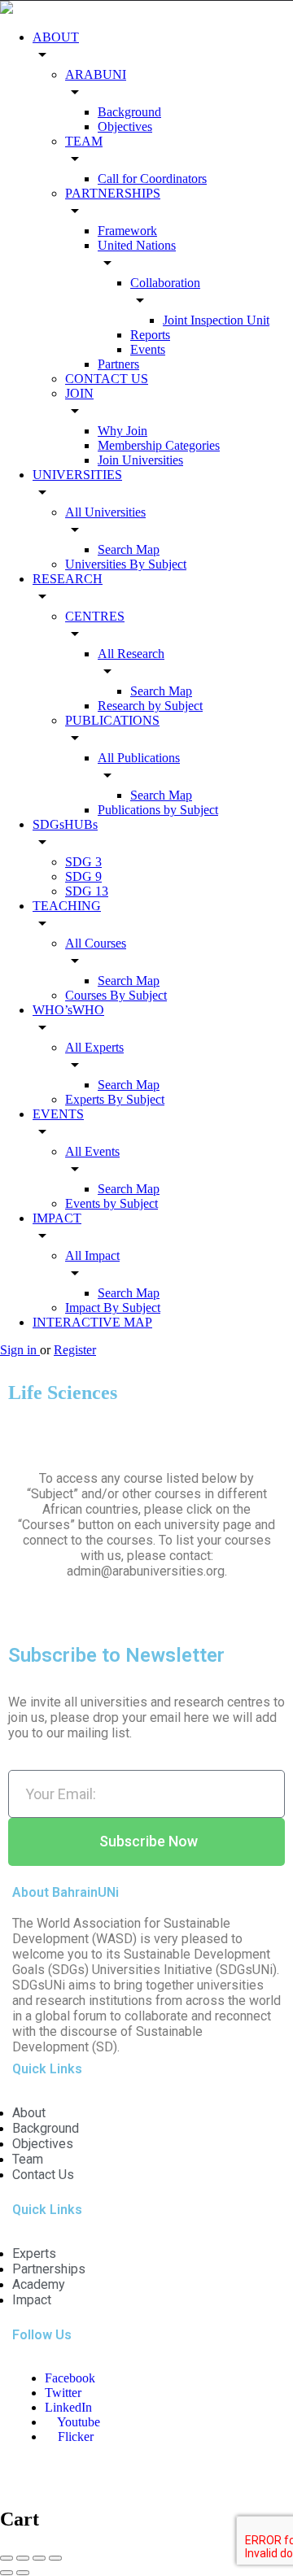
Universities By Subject (126, 564)
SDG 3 (83, 862)
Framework (127, 231)
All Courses (96, 943)
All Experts (94, 1047)
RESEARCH (68, 579)
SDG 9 (83, 876)
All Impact (92, 1255)
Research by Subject (150, 706)
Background (129, 112)
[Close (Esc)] (7, 2558)
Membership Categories (159, 445)
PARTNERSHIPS (113, 193)
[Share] (23, 2558)
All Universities (105, 512)
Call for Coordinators (152, 179)
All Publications (139, 758)
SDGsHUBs (65, 824)
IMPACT (57, 1218)
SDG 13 (87, 891)
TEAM (84, 141)
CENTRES (95, 616)
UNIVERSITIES (77, 475)
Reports (150, 335)
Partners (118, 364)
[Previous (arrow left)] (7, 2573)
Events (148, 349)
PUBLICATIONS (112, 720)
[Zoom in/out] (55, 2558)
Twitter (63, 2393)
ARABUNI (96, 74)
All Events (92, 1151)
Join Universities (140, 460)
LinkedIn (68, 2407)
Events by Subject (112, 1203)
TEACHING (67, 906)
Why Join (122, 431)
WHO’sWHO (68, 1010)
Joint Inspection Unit (216, 320)
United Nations (137, 245)
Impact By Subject (113, 1308)
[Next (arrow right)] (23, 2573)
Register (75, 1350)
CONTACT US (107, 379)
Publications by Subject (158, 810)
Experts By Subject (115, 1099)
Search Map (129, 549)
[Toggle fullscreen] (39, 2558)
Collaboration (165, 283)
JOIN (79, 393)
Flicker (74, 2437)
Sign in (20, 1350)
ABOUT (56, 37)
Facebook (70, 2378)
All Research (131, 654)
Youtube (77, 2422)
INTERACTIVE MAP (92, 1322)
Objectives (125, 126)
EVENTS (58, 1114)
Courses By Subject (116, 995)
